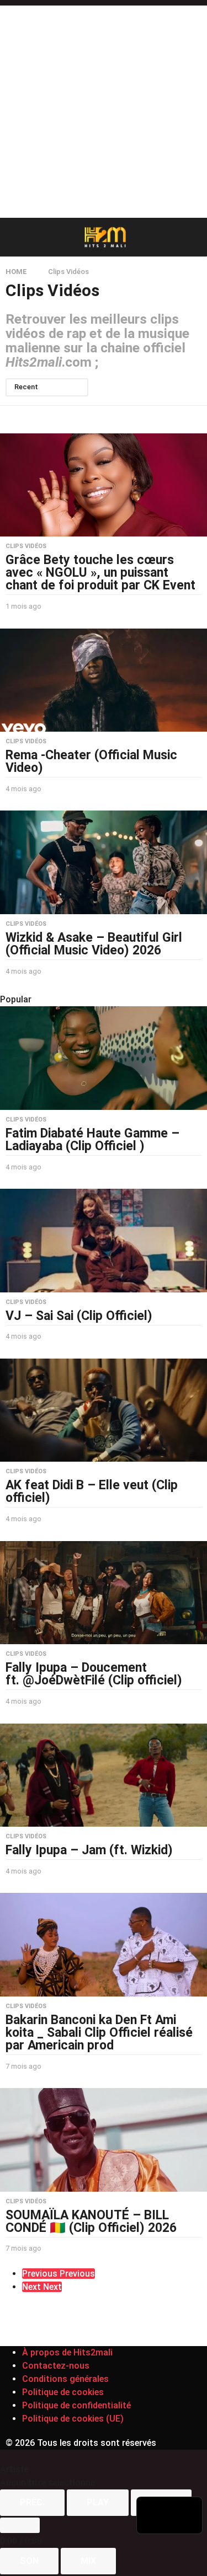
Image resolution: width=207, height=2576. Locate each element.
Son (29, 2561)
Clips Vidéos (26, 546)
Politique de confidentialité (76, 2405)
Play (98, 2502)
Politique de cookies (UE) (73, 2419)
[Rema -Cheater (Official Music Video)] (104, 680)
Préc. (32, 2502)
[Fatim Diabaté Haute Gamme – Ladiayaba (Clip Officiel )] (104, 1058)
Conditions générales (65, 2379)
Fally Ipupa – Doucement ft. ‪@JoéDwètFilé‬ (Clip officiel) (94, 1674)
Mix (88, 2561)
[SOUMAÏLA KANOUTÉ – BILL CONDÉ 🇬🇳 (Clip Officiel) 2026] (104, 2140)
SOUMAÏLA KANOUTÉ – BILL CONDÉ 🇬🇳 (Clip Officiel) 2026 (91, 2221)
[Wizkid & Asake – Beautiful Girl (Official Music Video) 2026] (104, 862)
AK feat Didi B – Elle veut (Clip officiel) (92, 1491)
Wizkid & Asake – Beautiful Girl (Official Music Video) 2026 (94, 944)
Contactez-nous (56, 2366)
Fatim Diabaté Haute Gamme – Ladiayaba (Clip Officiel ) (92, 1140)
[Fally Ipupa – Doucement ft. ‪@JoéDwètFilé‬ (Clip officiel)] (104, 1593)
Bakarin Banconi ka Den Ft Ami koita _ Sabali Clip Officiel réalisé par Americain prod (99, 2033)
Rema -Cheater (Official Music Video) (91, 761)
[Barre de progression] (20, 2525)
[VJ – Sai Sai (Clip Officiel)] (104, 1241)
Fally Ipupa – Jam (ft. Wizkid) (89, 1850)
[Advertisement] (104, 109)
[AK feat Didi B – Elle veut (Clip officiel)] (104, 1410)
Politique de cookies (63, 2392)
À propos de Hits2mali (67, 2352)
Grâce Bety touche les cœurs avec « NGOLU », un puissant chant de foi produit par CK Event (100, 573)
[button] (12, 237)
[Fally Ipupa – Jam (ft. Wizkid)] (104, 1775)
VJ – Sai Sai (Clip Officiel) (79, 1316)
